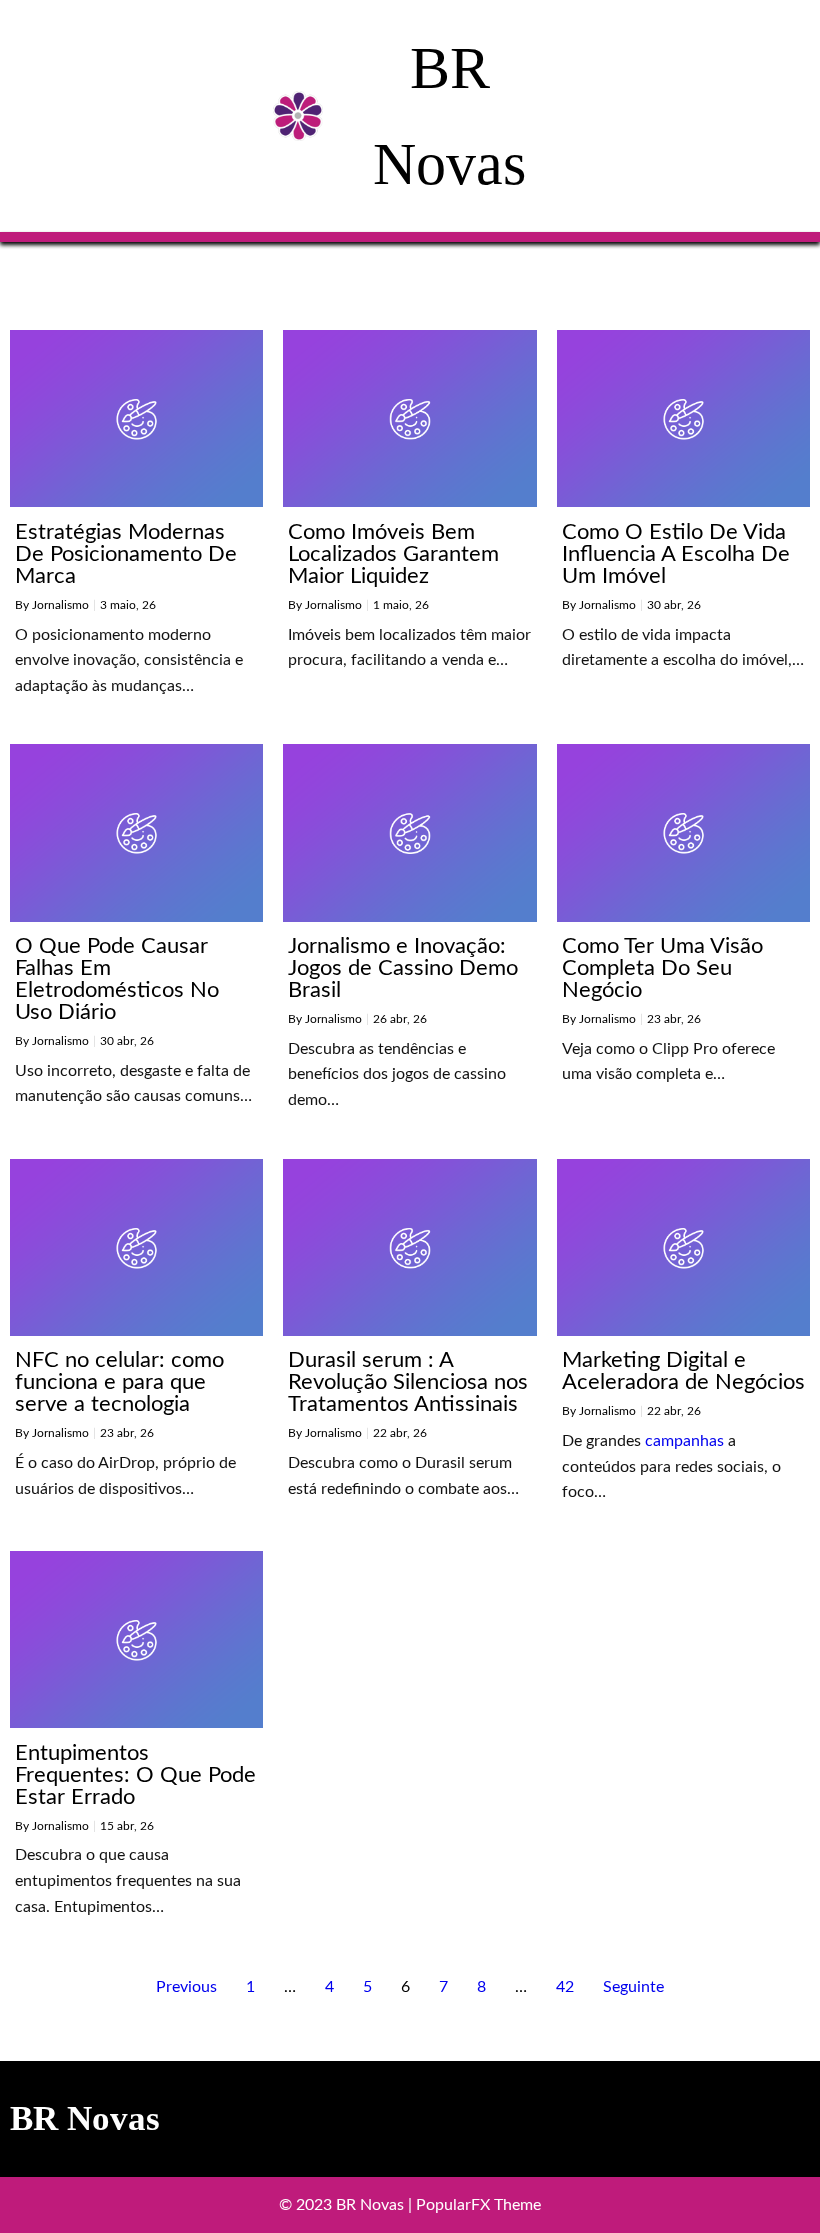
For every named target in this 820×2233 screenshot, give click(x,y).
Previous (186, 1987)
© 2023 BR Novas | (347, 2205)
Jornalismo (60, 605)
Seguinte (633, 1987)
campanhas (684, 1441)
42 (565, 1987)
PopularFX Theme (478, 2205)
